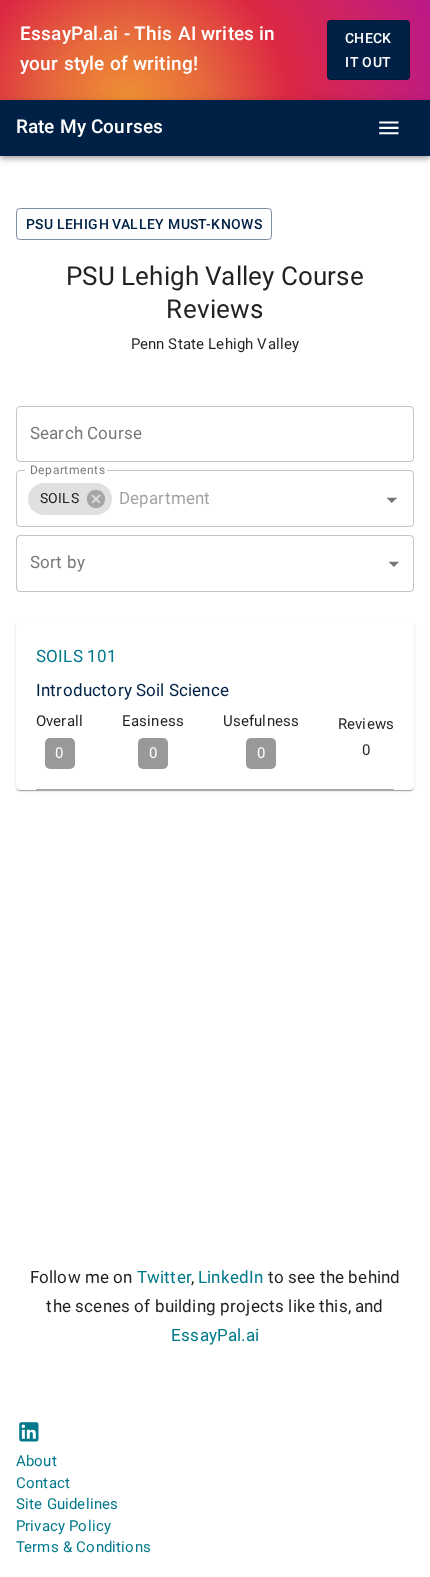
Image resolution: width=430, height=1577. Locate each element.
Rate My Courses (89, 127)
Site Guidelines (67, 1504)
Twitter (164, 1277)
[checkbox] (215, 706)
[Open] (392, 500)
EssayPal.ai (215, 1335)
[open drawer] (389, 128)
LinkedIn (230, 1277)
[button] (70, 499)
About (36, 1461)
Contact (43, 1483)
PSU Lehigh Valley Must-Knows (144, 224)
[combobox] (215, 498)
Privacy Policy (63, 1526)
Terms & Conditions (83, 1547)
